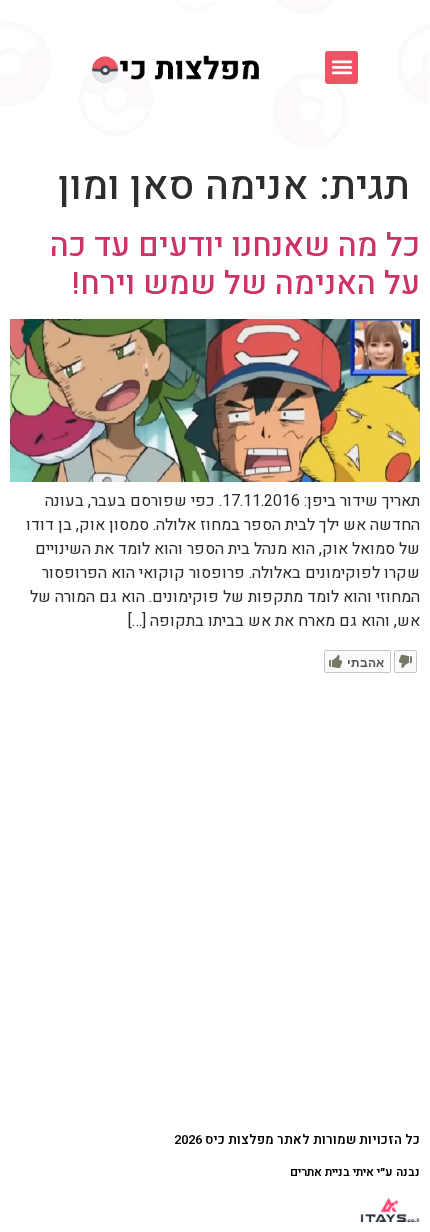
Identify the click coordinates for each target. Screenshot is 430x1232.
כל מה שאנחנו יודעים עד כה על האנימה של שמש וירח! (235, 264)
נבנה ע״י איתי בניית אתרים (355, 1172)
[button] (341, 67)
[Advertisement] (215, 898)
